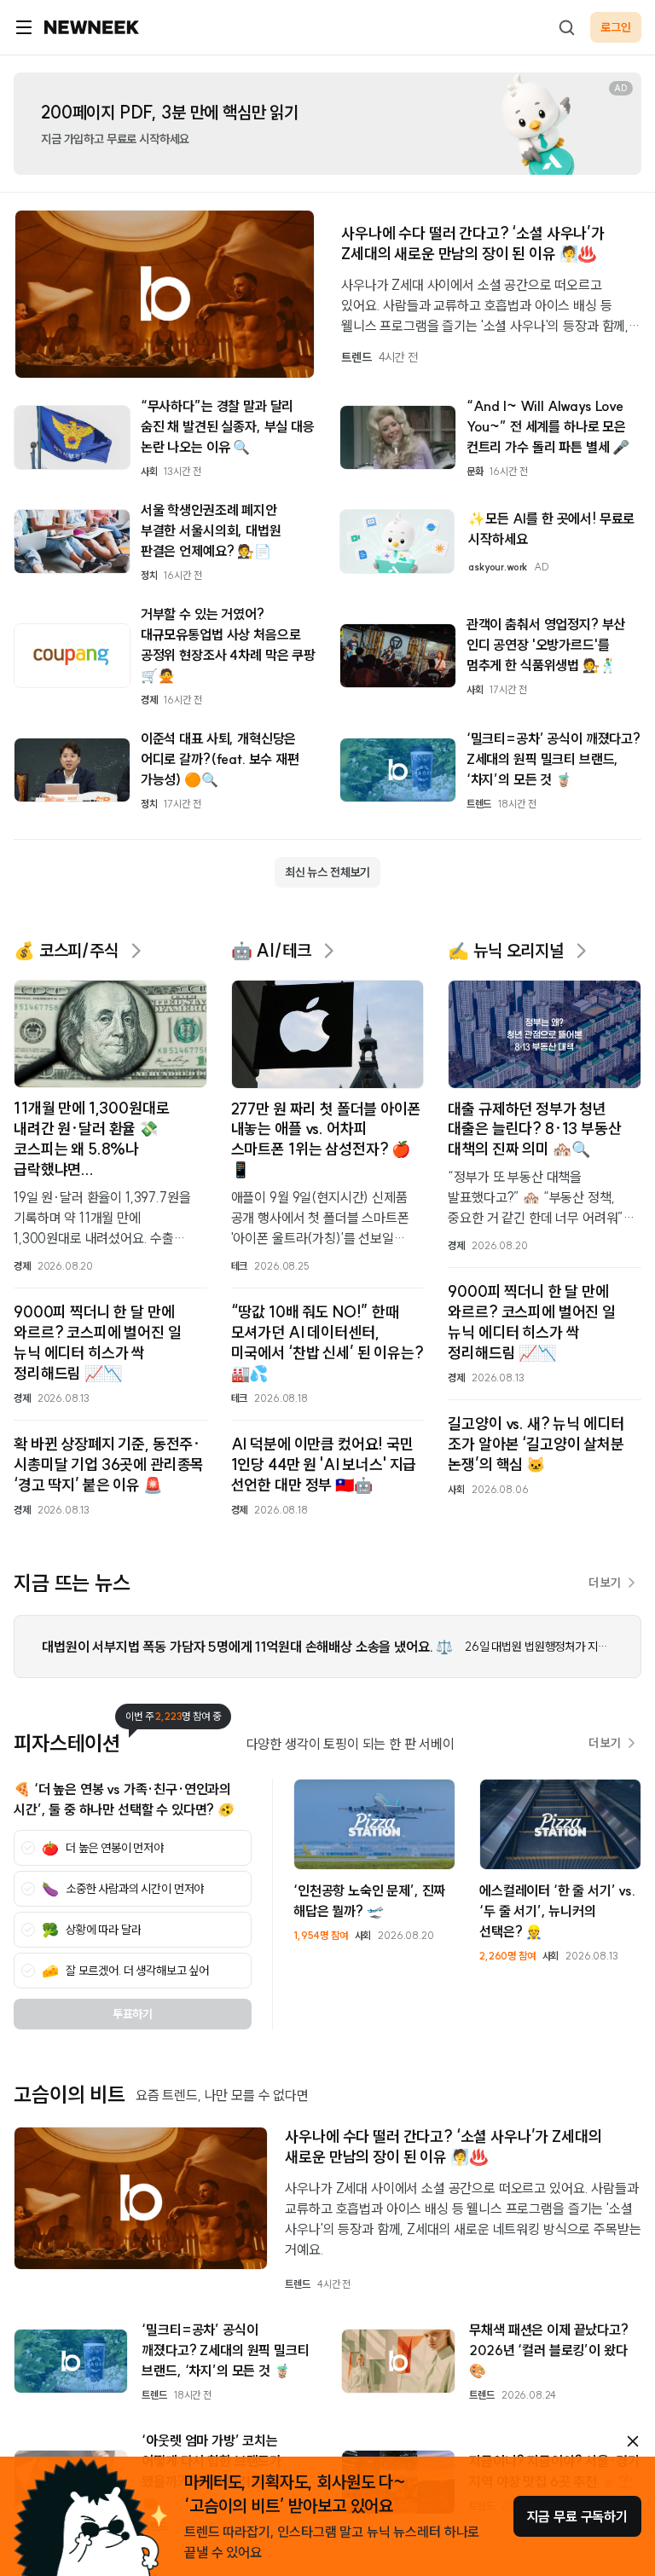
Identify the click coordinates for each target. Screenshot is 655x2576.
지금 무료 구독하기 (577, 2516)
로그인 (616, 27)
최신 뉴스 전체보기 (327, 872)
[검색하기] (566, 27)
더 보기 (605, 1583)
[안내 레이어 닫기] (633, 2441)
